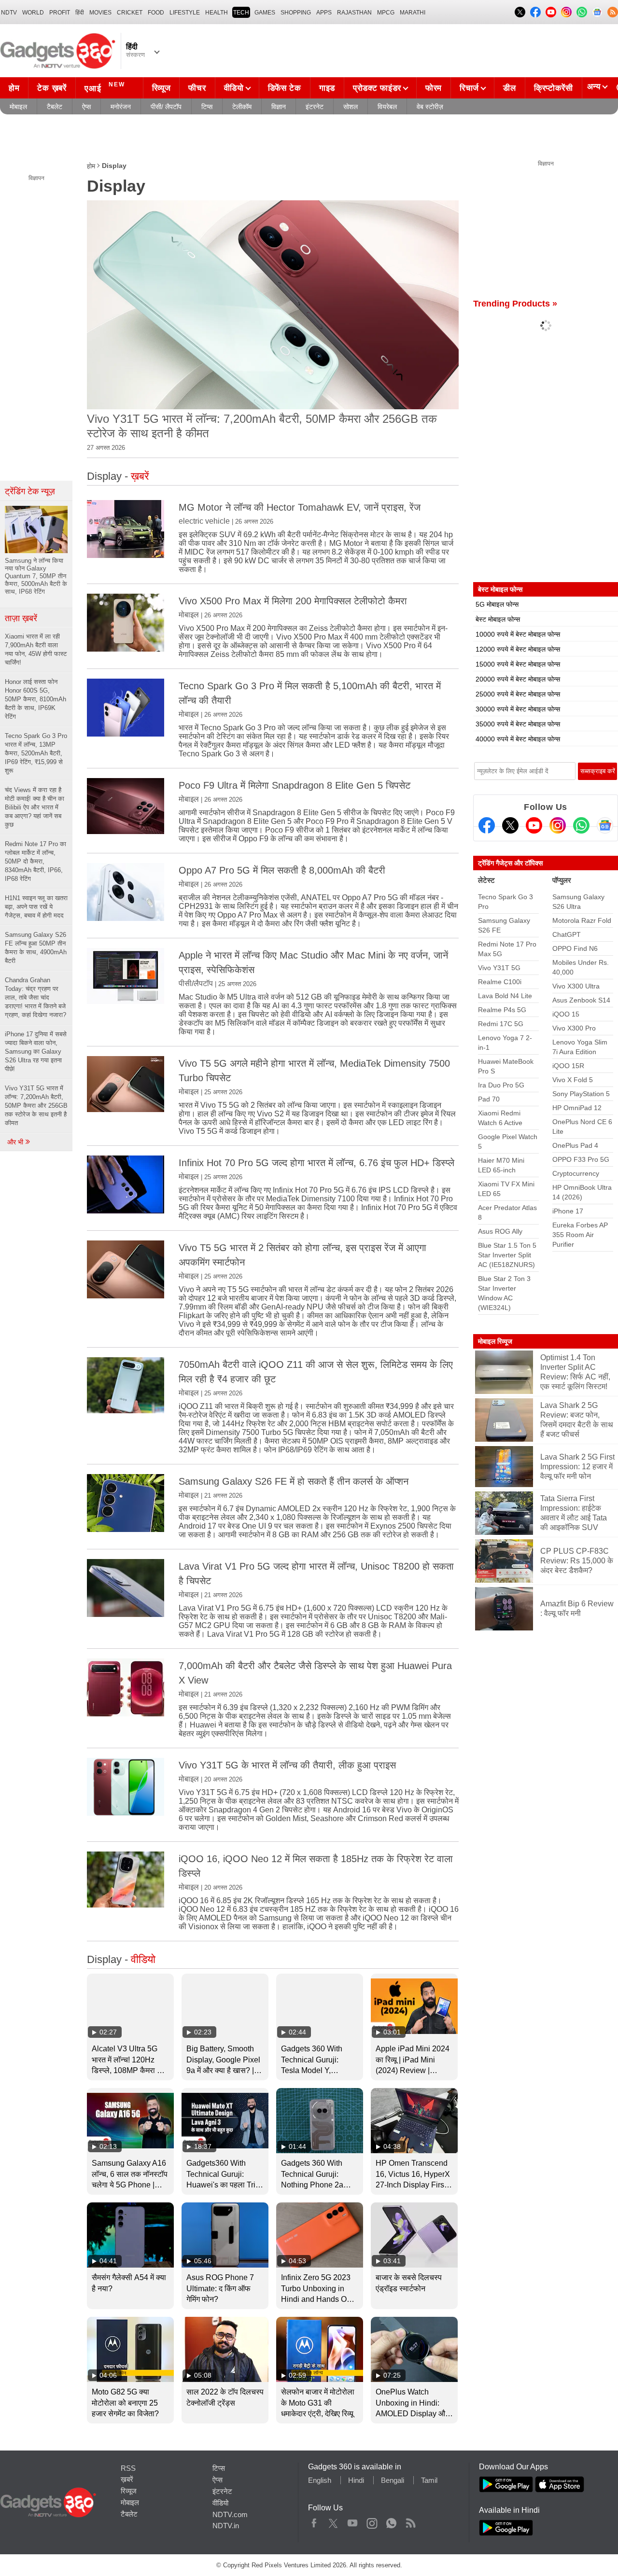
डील (509, 88)
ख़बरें (127, 2479)
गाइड (327, 88)
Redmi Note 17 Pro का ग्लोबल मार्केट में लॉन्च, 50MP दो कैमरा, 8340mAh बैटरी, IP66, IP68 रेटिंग (35, 861)
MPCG (386, 13)
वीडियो (234, 88)
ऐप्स (86, 107)
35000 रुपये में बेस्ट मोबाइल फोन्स (518, 724)
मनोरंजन (121, 107)
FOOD (156, 13)
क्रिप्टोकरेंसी (554, 88)
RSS (128, 2468)
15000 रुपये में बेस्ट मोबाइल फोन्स (518, 664)
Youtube (353, 2521)
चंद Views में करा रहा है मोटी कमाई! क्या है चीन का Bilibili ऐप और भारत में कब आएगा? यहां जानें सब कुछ (35, 807)
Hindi (356, 2480)
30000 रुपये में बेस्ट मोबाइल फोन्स (518, 709)
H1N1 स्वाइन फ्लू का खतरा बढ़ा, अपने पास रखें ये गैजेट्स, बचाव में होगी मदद (36, 907)
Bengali (393, 2480)
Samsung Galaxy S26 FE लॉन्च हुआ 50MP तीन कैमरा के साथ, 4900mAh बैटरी (36, 948)
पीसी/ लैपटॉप (166, 107)
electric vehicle (204, 521)
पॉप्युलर (562, 880)
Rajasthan (354, 13)
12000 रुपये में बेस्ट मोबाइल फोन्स (518, 649)
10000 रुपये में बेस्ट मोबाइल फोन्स (518, 634)
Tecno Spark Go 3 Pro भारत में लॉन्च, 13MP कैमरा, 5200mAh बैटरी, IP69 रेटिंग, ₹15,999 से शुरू (36, 753)
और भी (16, 1142)
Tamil (429, 2480)
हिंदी (80, 13)
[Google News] (605, 825)
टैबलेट (55, 107)
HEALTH (217, 13)
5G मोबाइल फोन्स (497, 604)
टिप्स (207, 107)
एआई (105, 87)
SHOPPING (296, 13)
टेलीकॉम (242, 107)
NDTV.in (226, 2526)
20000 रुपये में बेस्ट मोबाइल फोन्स (518, 679)
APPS (324, 13)
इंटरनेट (315, 107)
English (320, 2480)
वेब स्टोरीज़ (430, 107)
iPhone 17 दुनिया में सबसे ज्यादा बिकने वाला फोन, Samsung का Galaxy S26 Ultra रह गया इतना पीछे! (36, 1051)
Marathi (413, 13)
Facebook (314, 2521)
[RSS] (613, 12)
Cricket (130, 13)
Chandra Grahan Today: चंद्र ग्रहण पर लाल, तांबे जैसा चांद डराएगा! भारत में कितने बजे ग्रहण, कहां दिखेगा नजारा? (35, 997)
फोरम (434, 88)
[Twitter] (510, 825)
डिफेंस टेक (285, 88)
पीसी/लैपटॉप (196, 983)
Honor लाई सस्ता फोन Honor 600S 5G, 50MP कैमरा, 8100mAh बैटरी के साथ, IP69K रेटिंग (35, 699)
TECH (241, 13)
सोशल (351, 107)
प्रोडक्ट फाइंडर (377, 88)
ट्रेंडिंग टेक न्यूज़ (30, 491)
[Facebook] (487, 825)
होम (14, 88)
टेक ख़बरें (52, 88)
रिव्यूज (162, 88)
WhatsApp (391, 2521)
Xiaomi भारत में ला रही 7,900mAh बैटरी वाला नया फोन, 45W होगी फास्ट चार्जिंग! (36, 649)
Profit (60, 13)
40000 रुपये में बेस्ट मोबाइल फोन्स (518, 739)
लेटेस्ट (486, 880)
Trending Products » (515, 304)
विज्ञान (279, 107)
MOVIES (100, 13)
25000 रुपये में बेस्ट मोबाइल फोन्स (518, 694)
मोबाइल (18, 107)
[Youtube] (534, 825)
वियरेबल (387, 107)
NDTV (9, 13)
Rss (410, 2521)
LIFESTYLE (185, 13)
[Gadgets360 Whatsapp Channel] (581, 825)
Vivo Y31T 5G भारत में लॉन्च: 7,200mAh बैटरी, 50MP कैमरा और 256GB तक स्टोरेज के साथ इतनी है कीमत (36, 1106)
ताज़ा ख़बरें (21, 618)
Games (265, 13)
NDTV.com (230, 2514)
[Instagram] (558, 825)
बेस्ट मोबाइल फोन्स (498, 619)
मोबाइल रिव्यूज (495, 1341)
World (33, 13)
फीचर (197, 88)
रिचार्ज (469, 88)
